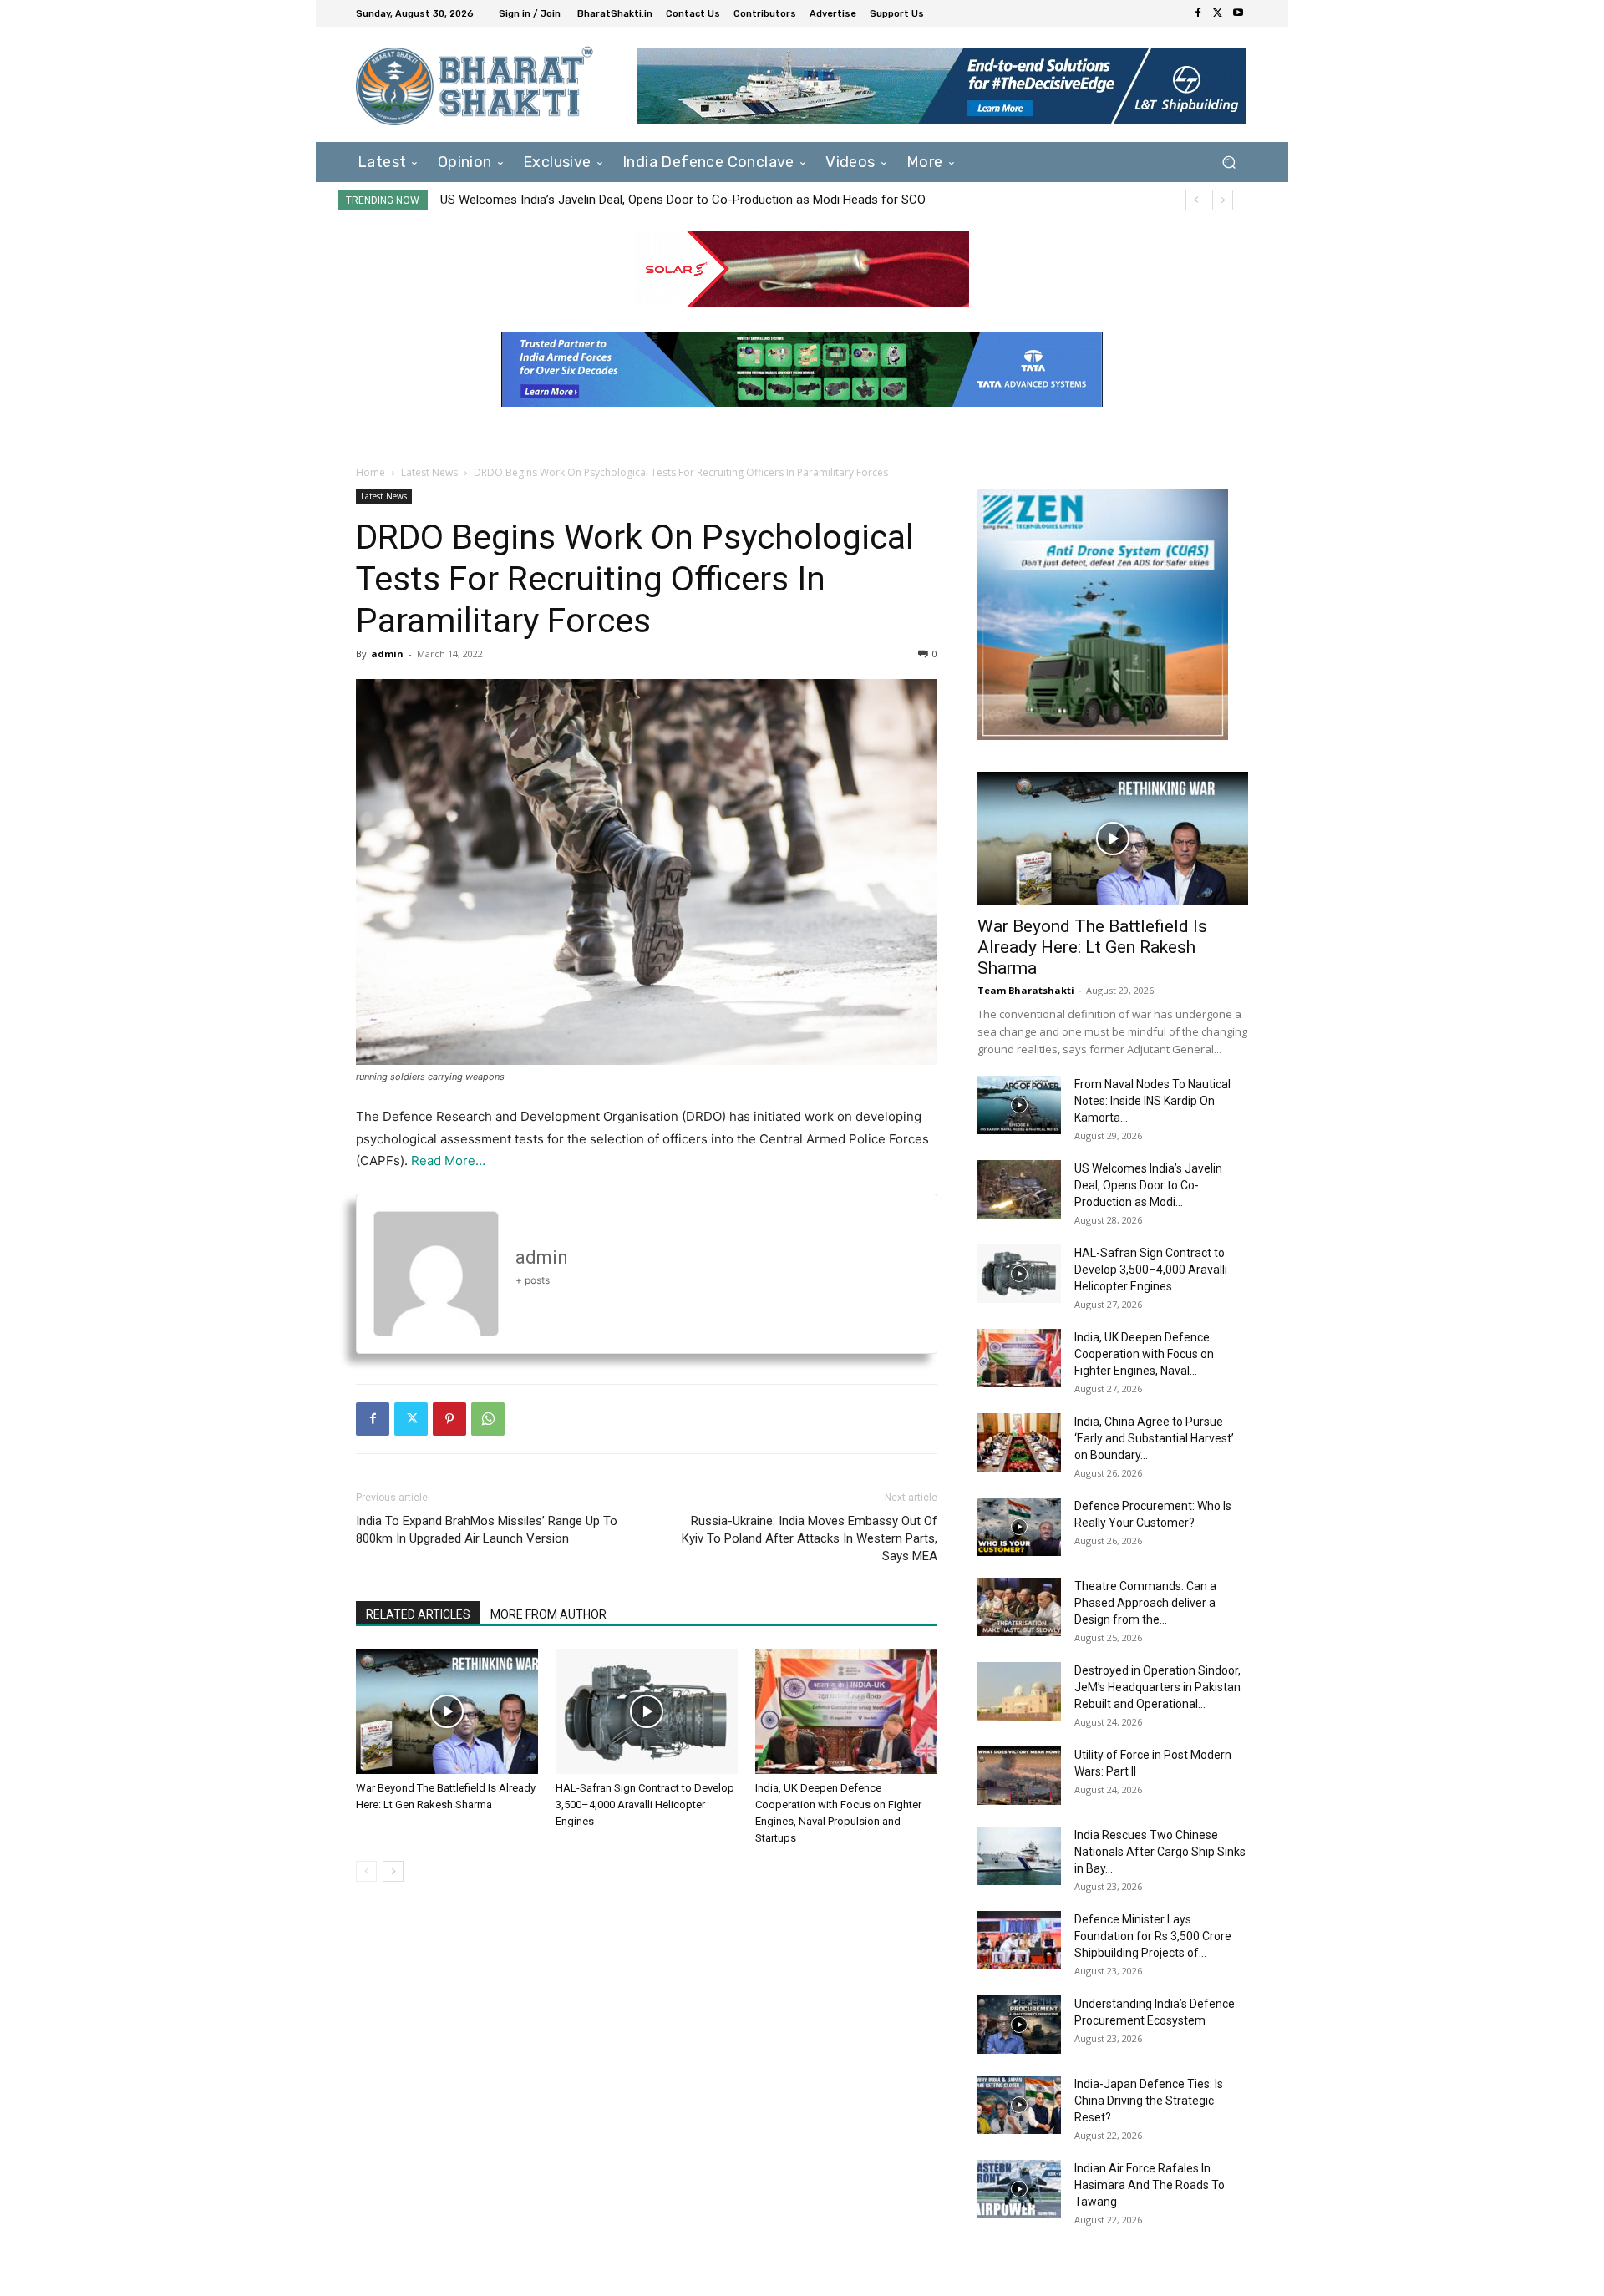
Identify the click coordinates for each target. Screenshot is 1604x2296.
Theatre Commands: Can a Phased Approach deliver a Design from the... (1145, 1603)
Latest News (429, 472)
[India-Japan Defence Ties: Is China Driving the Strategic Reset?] (1019, 2105)
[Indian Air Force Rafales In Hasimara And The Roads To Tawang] (1019, 2189)
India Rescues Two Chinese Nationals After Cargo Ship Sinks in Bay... (1160, 1852)
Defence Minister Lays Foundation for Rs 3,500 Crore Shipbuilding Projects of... (1153, 1936)
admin (387, 654)
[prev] (1196, 200)
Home (371, 472)
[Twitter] (1218, 13)
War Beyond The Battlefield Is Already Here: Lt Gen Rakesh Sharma (1092, 947)
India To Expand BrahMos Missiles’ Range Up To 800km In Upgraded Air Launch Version (487, 1530)
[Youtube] (1238, 13)
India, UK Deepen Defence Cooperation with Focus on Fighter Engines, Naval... (1144, 1354)
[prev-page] (366, 1871)
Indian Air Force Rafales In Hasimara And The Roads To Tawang (1150, 2185)
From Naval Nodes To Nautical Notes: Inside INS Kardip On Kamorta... (1152, 1101)
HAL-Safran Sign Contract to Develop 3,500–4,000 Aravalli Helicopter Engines (652, 200)
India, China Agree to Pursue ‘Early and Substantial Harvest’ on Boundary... (1154, 1438)
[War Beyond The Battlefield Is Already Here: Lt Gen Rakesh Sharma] (447, 1711)
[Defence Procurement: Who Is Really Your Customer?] (1019, 1527)
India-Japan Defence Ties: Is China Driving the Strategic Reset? (1149, 2101)
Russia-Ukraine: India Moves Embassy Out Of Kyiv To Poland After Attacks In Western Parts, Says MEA (810, 1538)
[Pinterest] (449, 1419)
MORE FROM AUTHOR (548, 1614)
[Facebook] (1198, 13)
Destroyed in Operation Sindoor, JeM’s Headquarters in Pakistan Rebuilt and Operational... (1157, 1687)
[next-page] (393, 1871)
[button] (1228, 162)
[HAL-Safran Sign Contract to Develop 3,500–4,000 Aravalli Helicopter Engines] (647, 1711)
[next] (1223, 200)
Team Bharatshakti (1026, 990)
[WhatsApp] (488, 1419)
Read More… (448, 1161)
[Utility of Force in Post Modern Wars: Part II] (1019, 1776)
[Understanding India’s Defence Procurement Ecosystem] (1019, 2025)
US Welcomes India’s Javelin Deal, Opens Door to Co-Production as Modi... (1148, 1185)
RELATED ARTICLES (418, 1614)
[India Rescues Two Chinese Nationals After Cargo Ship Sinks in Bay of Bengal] (1019, 1856)
